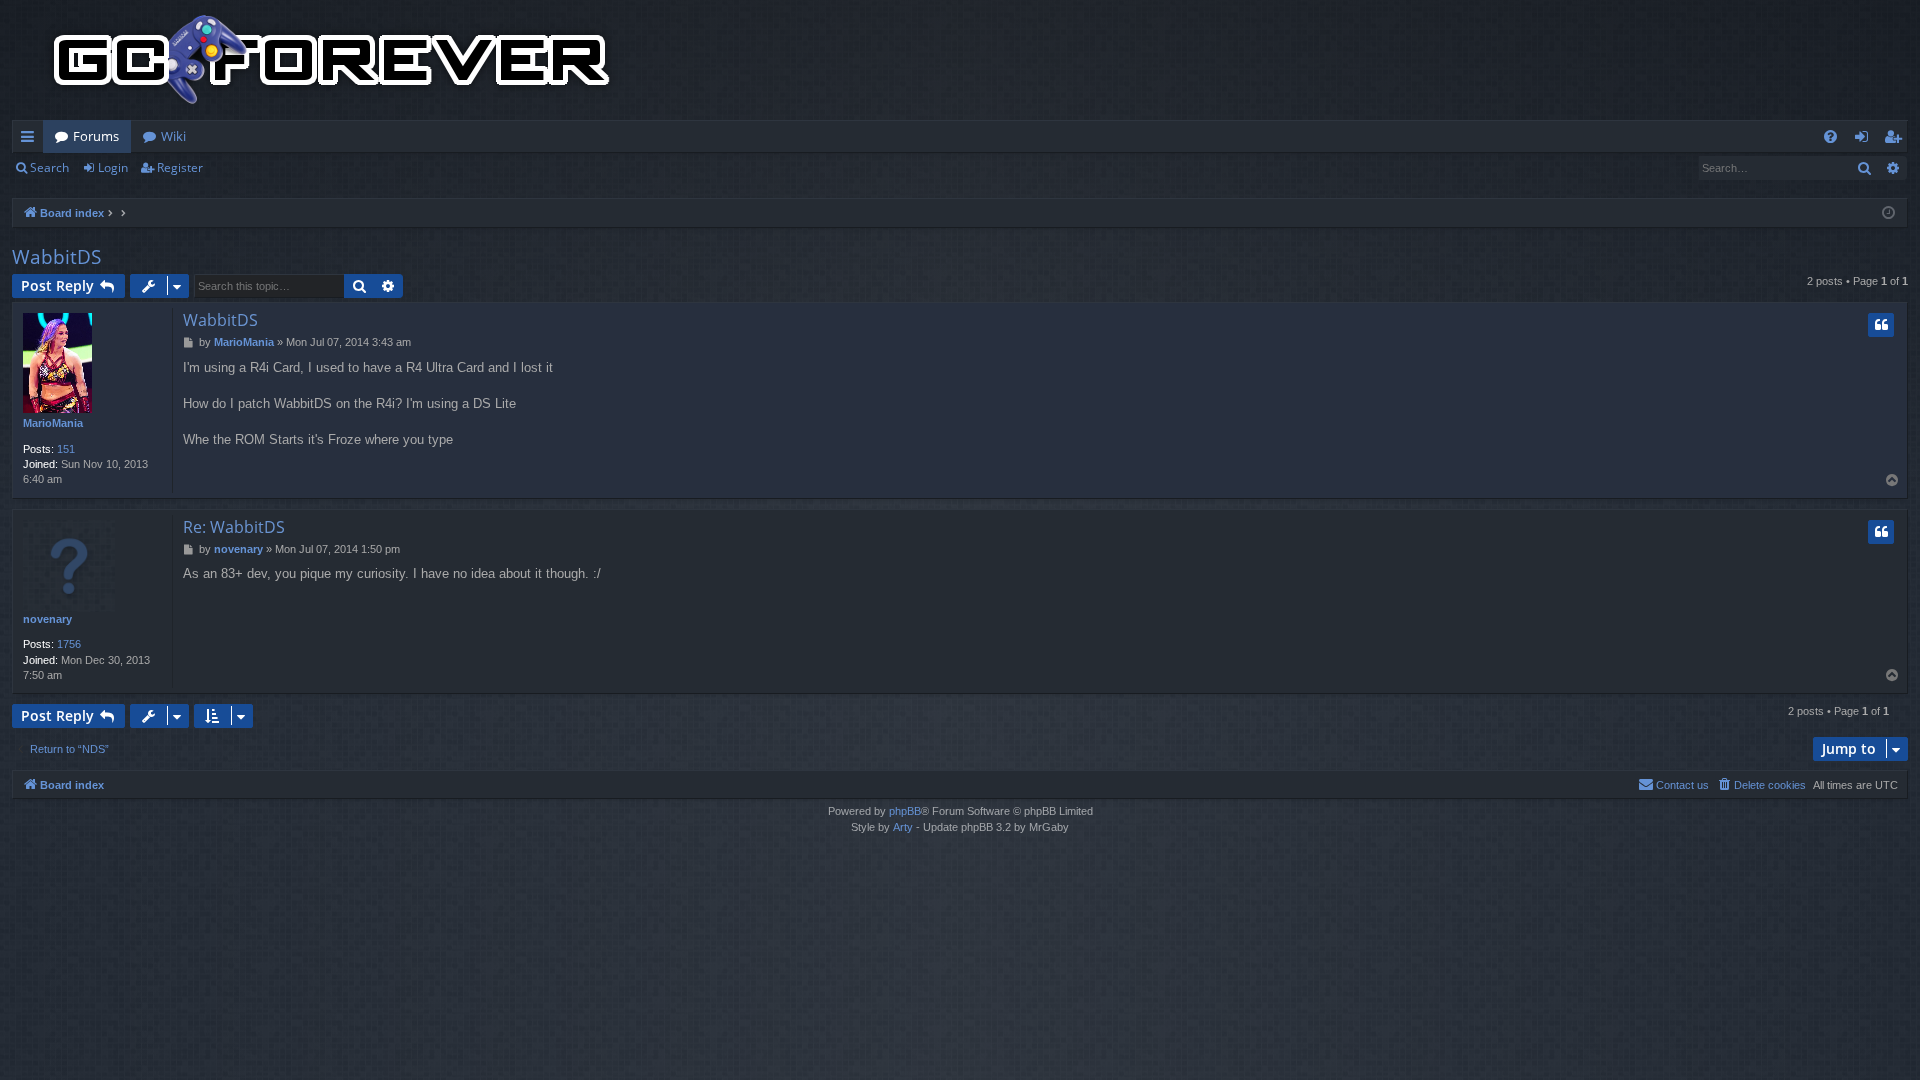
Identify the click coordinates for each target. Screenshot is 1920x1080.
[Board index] (332, 60)
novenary (47, 619)
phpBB (905, 811)
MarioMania (53, 423)
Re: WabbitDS (234, 527)
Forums (96, 136)
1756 (69, 644)
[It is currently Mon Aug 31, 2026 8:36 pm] (1888, 213)
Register (180, 167)
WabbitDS (56, 257)
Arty (903, 827)
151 (66, 449)
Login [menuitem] (1865, 140)
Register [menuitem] (1897, 140)
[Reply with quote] (1881, 325)
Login (113, 167)
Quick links (31, 140)
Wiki (173, 136)
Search (49, 167)
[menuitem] (1830, 136)
